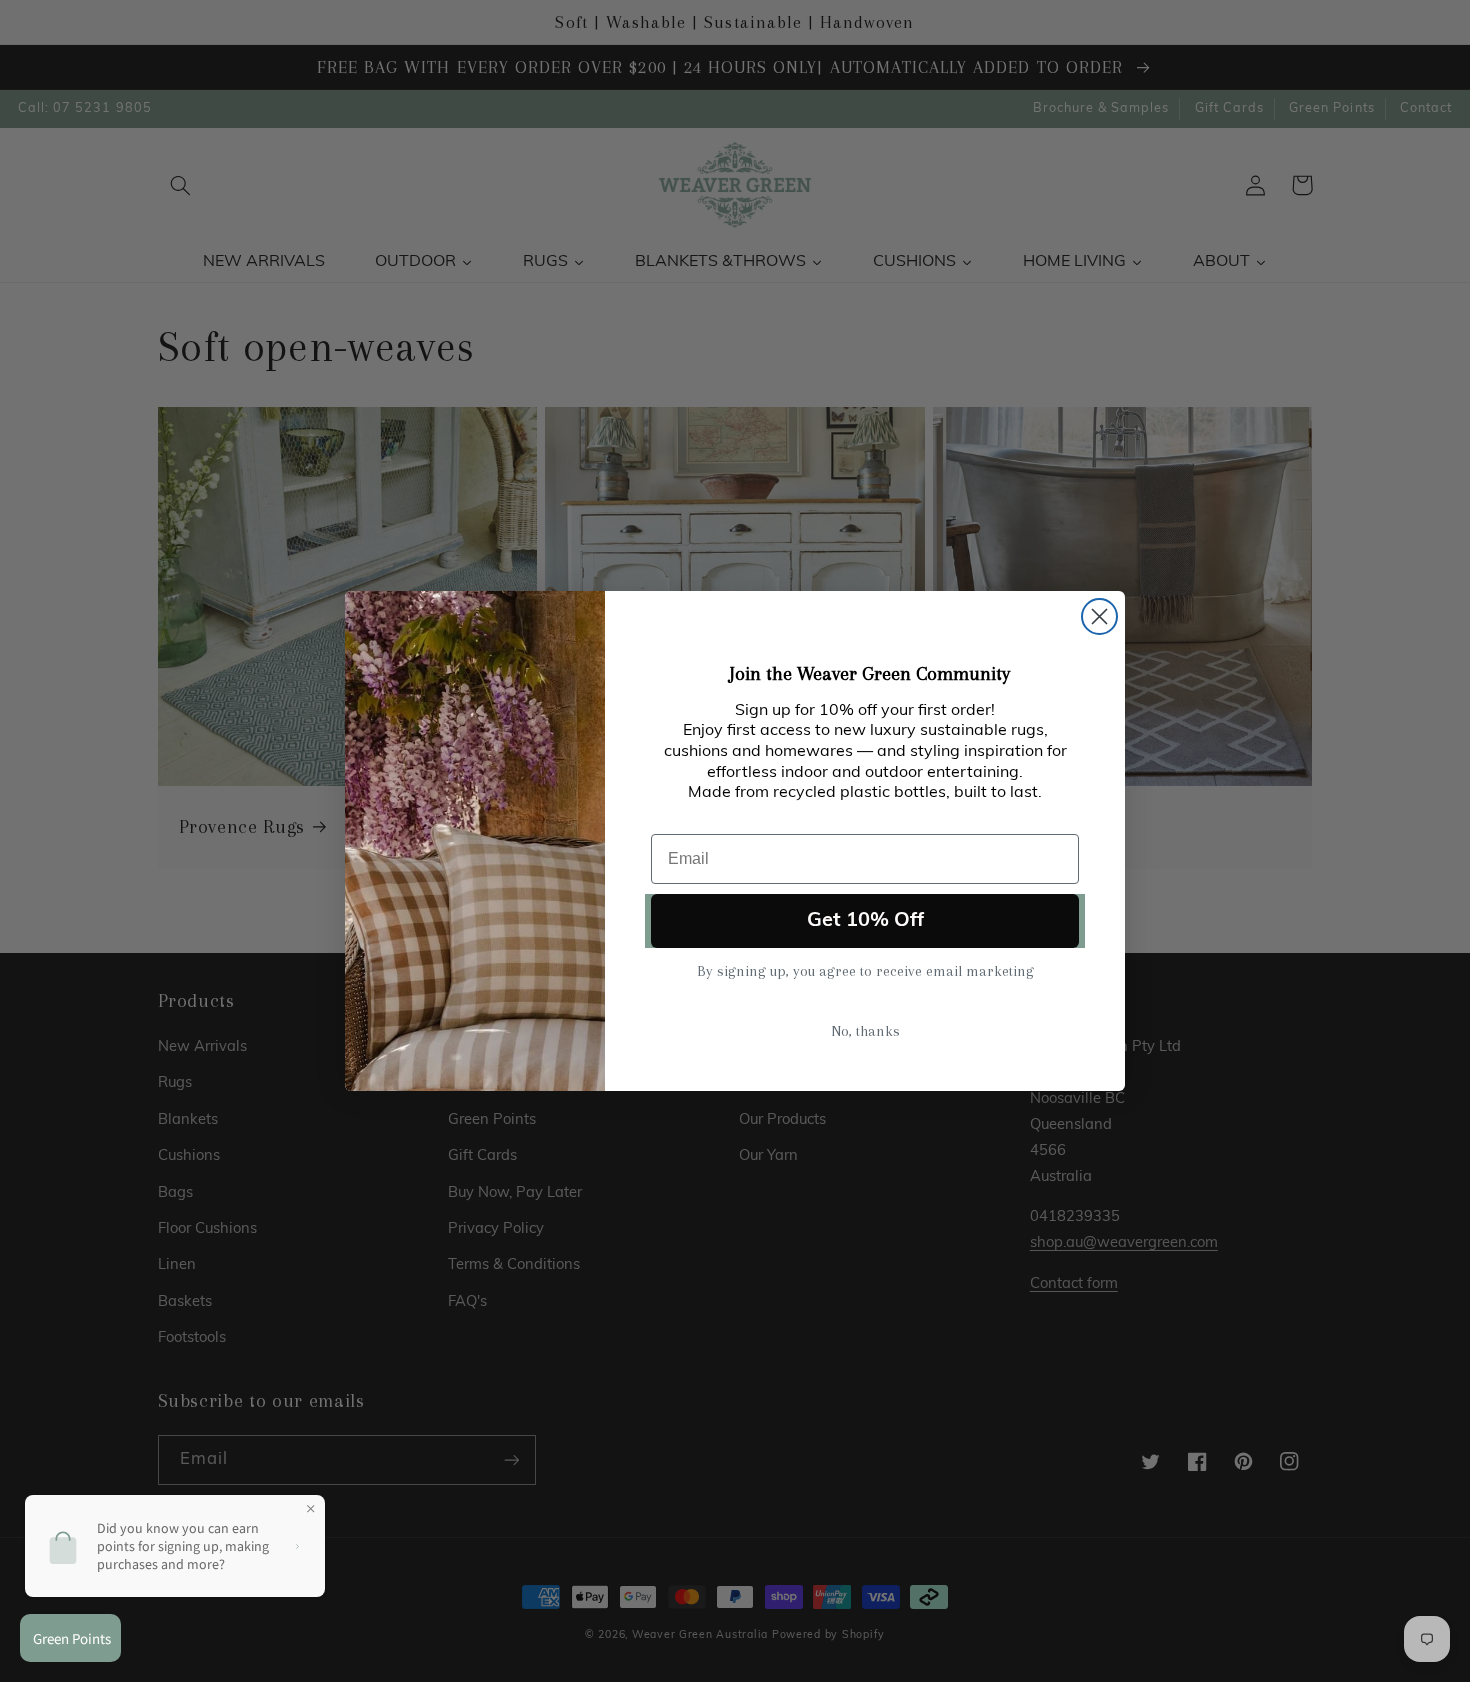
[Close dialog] (1099, 616)
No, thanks (865, 1031)
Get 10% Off (865, 921)
